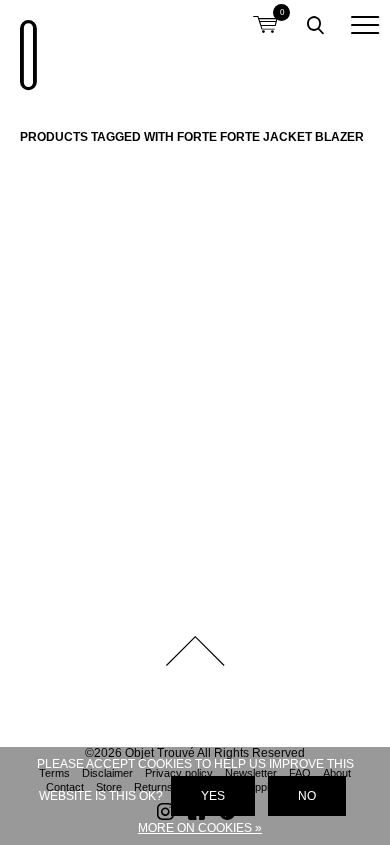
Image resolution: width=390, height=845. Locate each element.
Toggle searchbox (315, 25)
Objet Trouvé (25, 45)
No (307, 796)
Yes (213, 796)
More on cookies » (200, 828)
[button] (365, 25)
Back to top (195, 651)
